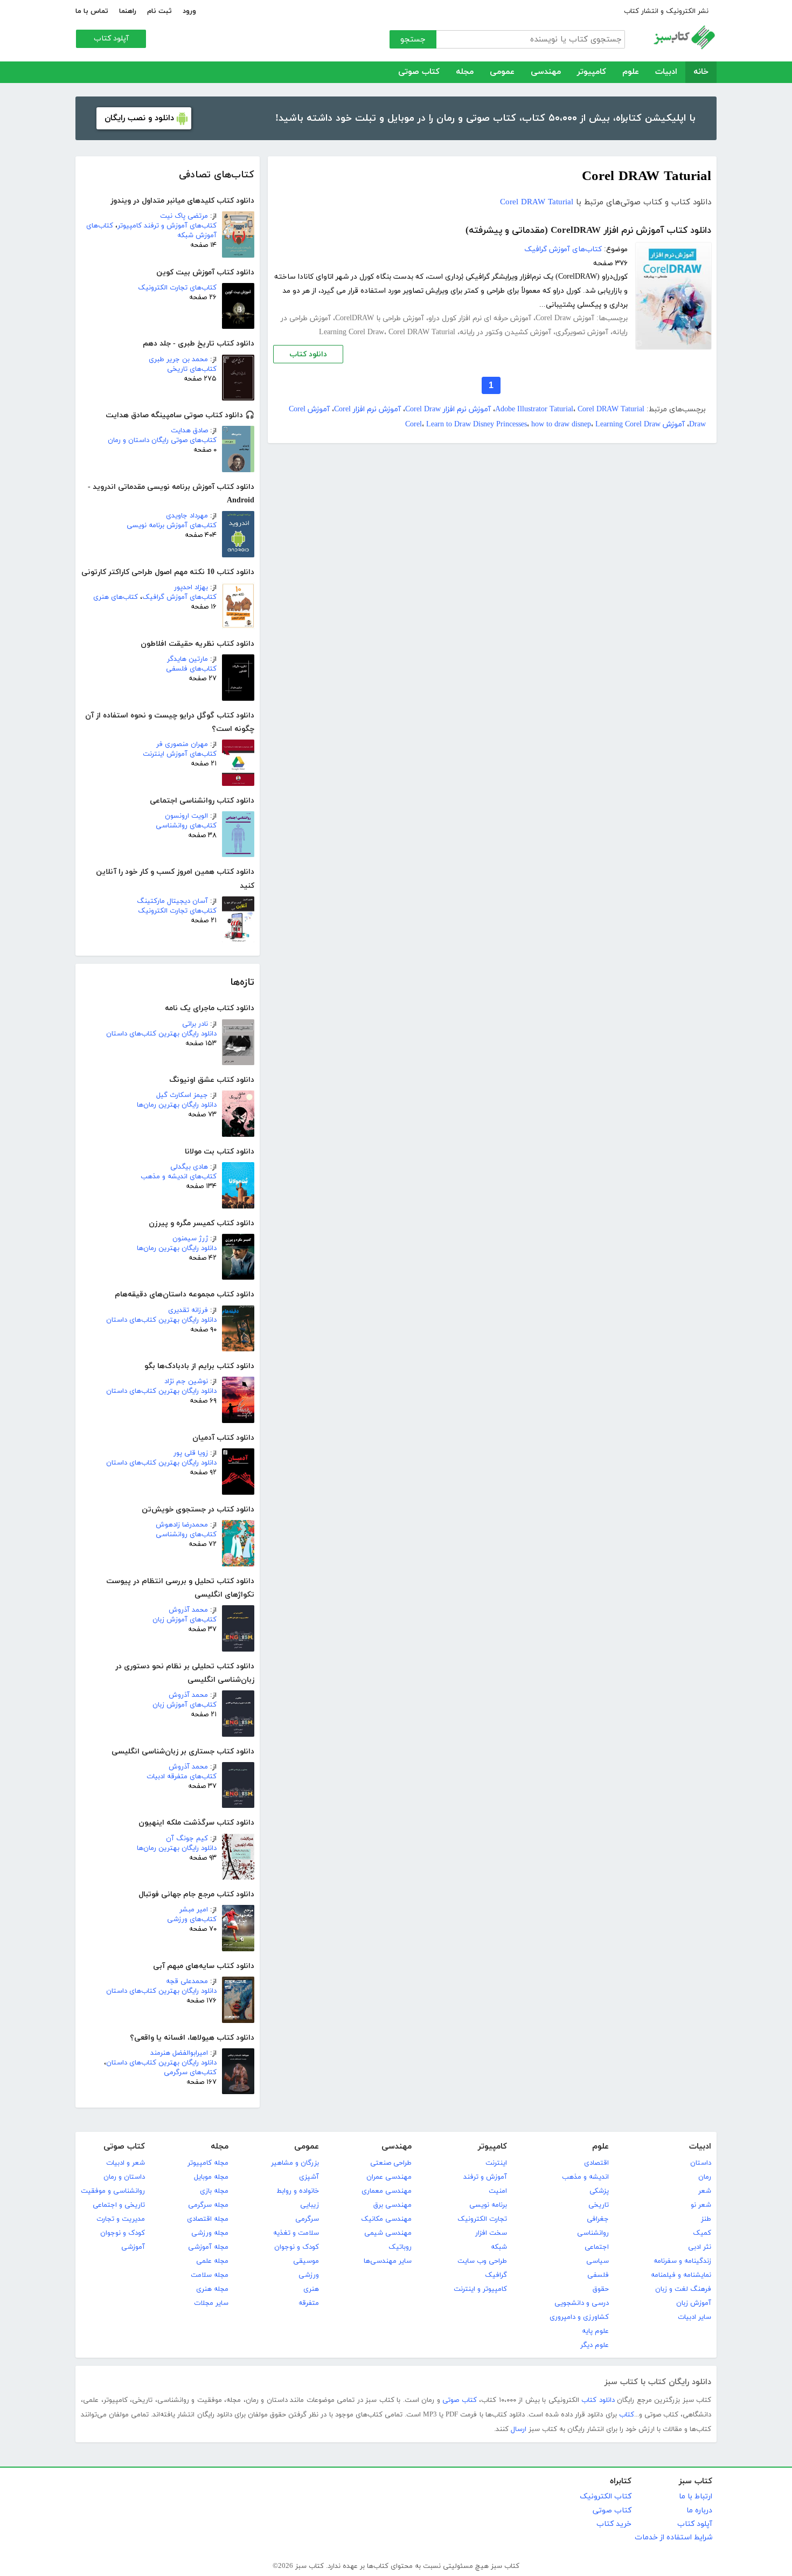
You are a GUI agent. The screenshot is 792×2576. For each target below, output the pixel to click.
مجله (465, 72)
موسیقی (306, 2261)
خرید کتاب (614, 2524)
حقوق (601, 2289)
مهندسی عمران (389, 2177)
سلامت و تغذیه (296, 2233)
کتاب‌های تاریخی (192, 369)
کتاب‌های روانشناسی (186, 826)
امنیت (498, 2191)
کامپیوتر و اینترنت (480, 2289)
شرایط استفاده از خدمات (673, 2537)
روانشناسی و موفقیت (113, 2191)
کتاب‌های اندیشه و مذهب (179, 1177)
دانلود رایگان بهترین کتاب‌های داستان (161, 1034)
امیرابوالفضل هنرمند (179, 2053)
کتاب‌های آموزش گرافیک (179, 597)
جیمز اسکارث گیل (182, 1095)
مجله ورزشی (210, 2233)
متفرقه (309, 2303)
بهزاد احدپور (191, 588)
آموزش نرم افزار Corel (367, 409)
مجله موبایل (211, 2177)
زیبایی (310, 2205)
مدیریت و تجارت (121, 2219)
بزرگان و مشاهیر (295, 2163)
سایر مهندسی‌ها (388, 2261)
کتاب (627, 2415)
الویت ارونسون (186, 816)
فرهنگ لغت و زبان (683, 2289)
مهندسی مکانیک (386, 2219)
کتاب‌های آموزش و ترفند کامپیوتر (167, 226)
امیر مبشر (194, 1910)
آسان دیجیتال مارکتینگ (172, 901)
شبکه (499, 2247)
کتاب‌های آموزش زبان (185, 1620)
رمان (705, 2177)
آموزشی (133, 2247)
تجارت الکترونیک (482, 2219)
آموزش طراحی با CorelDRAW (380, 318)
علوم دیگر (595, 2345)
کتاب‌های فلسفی (191, 669)
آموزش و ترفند (485, 2177)
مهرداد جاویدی (187, 516)
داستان (701, 2163)
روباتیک (400, 2247)
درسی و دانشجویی (582, 2303)
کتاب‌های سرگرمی (190, 2073)
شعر (705, 2191)
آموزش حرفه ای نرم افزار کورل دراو (480, 318)
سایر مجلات (211, 2303)
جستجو (413, 40)
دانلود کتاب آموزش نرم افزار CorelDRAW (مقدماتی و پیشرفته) (588, 231)
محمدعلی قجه (187, 1981)
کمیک (702, 2233)
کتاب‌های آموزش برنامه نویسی (172, 526)
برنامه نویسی (488, 2205)
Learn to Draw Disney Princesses (477, 424)
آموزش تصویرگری (582, 332)
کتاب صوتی (419, 72)
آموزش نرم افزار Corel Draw (448, 409)
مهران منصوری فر (182, 744)
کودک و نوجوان (297, 2247)
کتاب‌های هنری (116, 597)
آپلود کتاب (111, 39)
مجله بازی (214, 2191)
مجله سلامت (210, 2275)
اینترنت (496, 2163)
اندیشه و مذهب (585, 2177)
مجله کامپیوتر (208, 2163)
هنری (311, 2289)
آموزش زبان (694, 2303)
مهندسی (546, 72)
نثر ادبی (700, 2247)
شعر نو (701, 2205)
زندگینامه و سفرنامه (682, 2261)
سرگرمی (307, 2219)
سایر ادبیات (694, 2317)
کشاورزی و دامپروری (579, 2317)
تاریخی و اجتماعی (119, 2205)
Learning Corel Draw (352, 332)
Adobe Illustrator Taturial (534, 409)
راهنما (128, 11)
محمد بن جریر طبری (178, 360)
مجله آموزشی (208, 2247)
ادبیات (666, 72)
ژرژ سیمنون (190, 1239)
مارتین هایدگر (187, 659)
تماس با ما (92, 11)
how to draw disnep (561, 424)
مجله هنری (212, 2289)
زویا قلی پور (191, 1453)
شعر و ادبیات (126, 2163)
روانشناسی (593, 2233)
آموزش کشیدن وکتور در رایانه (505, 332)
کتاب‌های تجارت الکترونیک (177, 288)
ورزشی (309, 2275)
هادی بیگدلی (189, 1167)
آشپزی (309, 2177)
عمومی (502, 72)
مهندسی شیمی (388, 2233)
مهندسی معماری (387, 2191)
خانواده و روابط (298, 2191)
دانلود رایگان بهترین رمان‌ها (177, 1105)
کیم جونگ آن (187, 1839)
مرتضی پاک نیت (184, 216)
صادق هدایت (189, 431)
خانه (701, 72)
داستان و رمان (124, 2177)
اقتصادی (596, 2163)
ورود (189, 11)
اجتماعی (597, 2247)
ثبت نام (159, 11)
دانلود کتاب (308, 354)
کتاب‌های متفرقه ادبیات (182, 1777)
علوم (631, 72)
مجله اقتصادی (208, 2219)
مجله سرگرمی (208, 2205)
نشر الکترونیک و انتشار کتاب (666, 11)
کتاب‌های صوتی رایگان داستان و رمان (162, 440)
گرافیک (496, 2275)
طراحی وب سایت (482, 2261)
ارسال (519, 2429)
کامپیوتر (592, 72)
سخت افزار (491, 2233)
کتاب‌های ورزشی (192, 1919)
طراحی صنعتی (391, 2163)
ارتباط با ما (696, 2496)
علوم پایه (595, 2331)
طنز (706, 2219)
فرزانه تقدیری (188, 1310)
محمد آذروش (188, 1610)
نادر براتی (195, 1024)
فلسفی (598, 2275)
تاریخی (599, 2205)
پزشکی (599, 2191)
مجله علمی (212, 2261)
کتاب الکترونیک (606, 2496)
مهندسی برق (392, 2205)
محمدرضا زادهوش (182, 1525)
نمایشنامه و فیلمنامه (681, 2275)
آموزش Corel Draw (565, 318)
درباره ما (699, 2511)
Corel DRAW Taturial (537, 202)
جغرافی (598, 2219)
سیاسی (598, 2261)
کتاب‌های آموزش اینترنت (180, 754)
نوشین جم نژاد (186, 1382)
